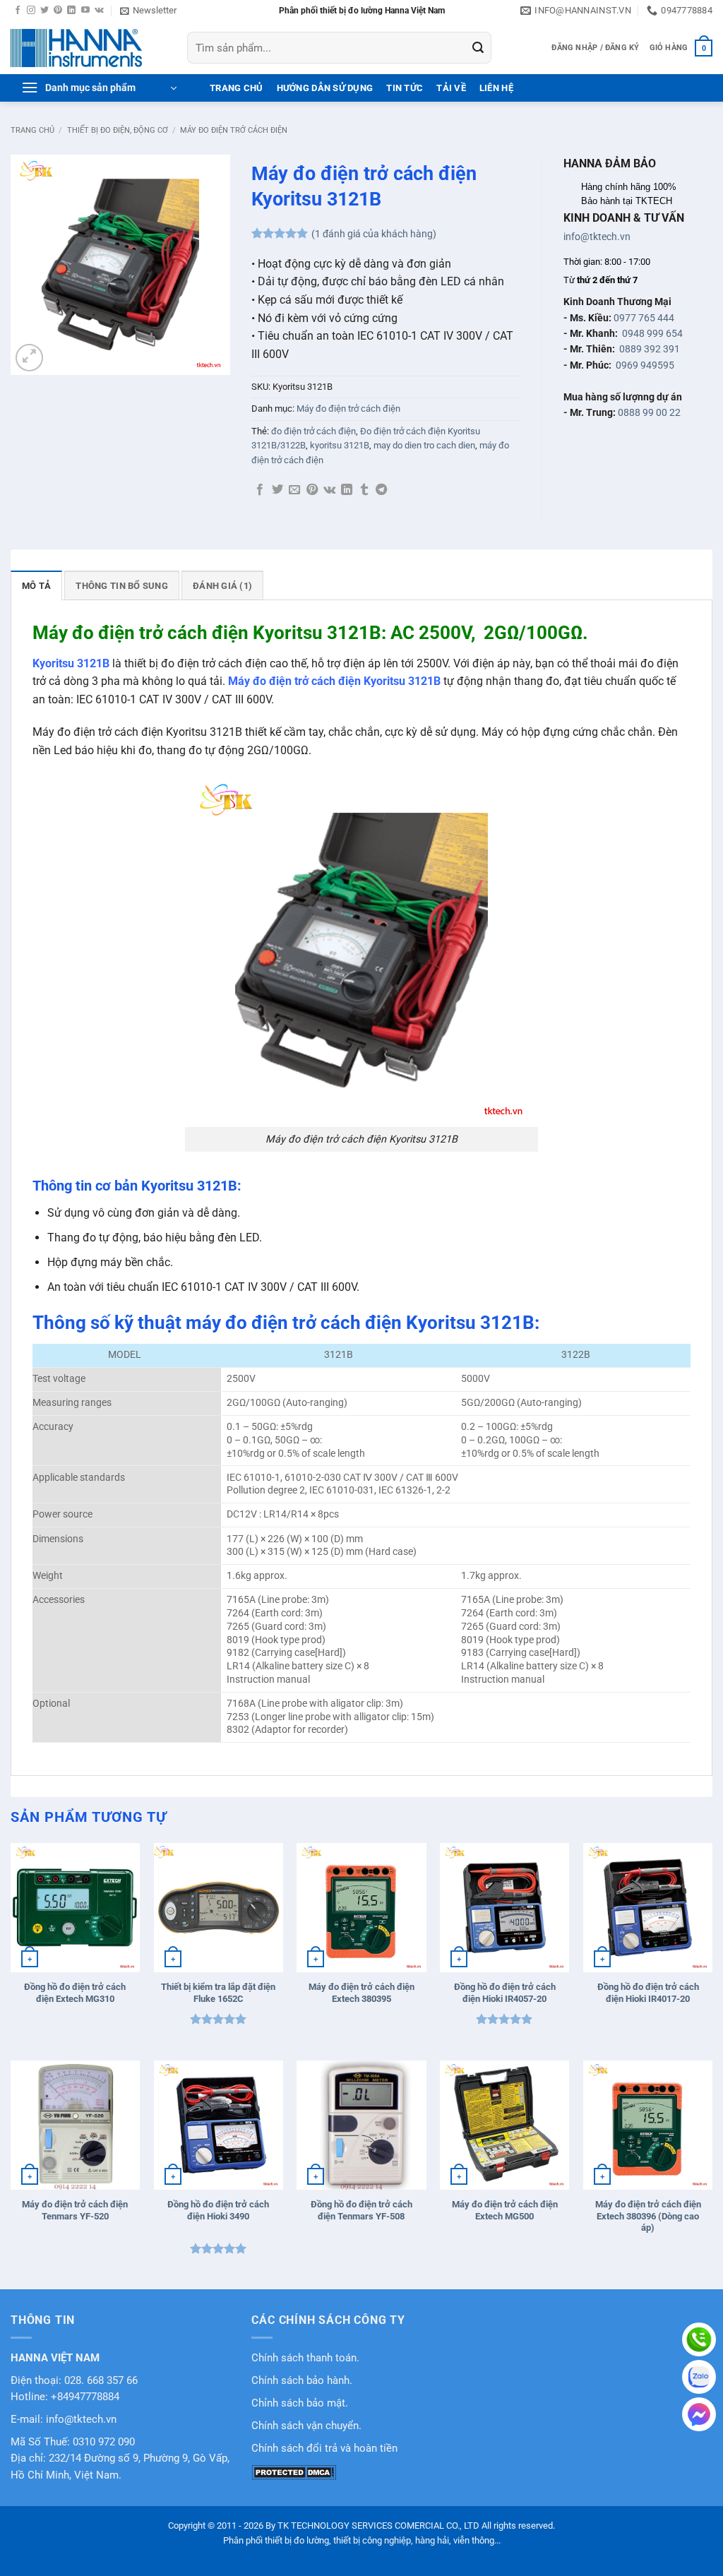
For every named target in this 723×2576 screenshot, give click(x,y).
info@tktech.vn (597, 237)
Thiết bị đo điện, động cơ (118, 130)
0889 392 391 (650, 349)
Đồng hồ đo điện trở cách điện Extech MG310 (75, 1993)
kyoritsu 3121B (340, 445)
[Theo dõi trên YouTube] (85, 11)
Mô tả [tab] (36, 586)
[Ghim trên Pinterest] (312, 490)
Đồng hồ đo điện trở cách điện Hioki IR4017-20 (648, 1993)
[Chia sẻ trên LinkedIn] (347, 490)
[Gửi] (478, 48)
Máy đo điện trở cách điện (234, 130)
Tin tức (405, 88)
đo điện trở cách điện (313, 431)
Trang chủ (32, 130)
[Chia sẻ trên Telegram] (381, 490)
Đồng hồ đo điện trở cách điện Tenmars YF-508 (361, 2210)
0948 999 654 (652, 333)
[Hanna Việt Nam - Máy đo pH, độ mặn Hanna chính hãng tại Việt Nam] (88, 48)
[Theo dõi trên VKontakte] (99, 11)
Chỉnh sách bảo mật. (300, 2403)
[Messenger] (699, 2414)
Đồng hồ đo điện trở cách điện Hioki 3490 (218, 2210)
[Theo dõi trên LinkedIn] (71, 11)
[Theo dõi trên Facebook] (18, 11)
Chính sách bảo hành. (302, 2381)
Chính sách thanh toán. (305, 2358)
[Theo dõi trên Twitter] (44, 11)
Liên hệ (496, 88)
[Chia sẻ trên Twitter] (277, 490)
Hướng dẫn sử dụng (325, 88)
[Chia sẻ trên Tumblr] (364, 490)
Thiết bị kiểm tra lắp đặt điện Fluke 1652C (218, 1993)
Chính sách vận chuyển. (306, 2426)
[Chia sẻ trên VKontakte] (329, 490)
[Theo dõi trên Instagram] (31, 11)
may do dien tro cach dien (424, 445)
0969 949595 (645, 365)
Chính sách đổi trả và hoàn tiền (324, 2449)
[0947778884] (699, 2339)
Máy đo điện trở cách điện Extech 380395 (361, 1993)
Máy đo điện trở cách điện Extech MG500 (505, 2210)
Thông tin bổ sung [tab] (121, 586)
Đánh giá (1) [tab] (222, 586)
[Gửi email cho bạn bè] (294, 490)
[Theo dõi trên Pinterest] (58, 11)
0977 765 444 (644, 318)
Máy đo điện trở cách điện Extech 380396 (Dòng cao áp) (648, 2216)
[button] (148, 11)
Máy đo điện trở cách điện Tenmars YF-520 (75, 2210)
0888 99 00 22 (649, 412)
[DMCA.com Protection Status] (294, 2472)
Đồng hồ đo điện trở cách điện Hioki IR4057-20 (505, 1993)
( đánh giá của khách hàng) (374, 234)
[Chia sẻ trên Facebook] (260, 490)
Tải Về (451, 88)
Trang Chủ (236, 88)
